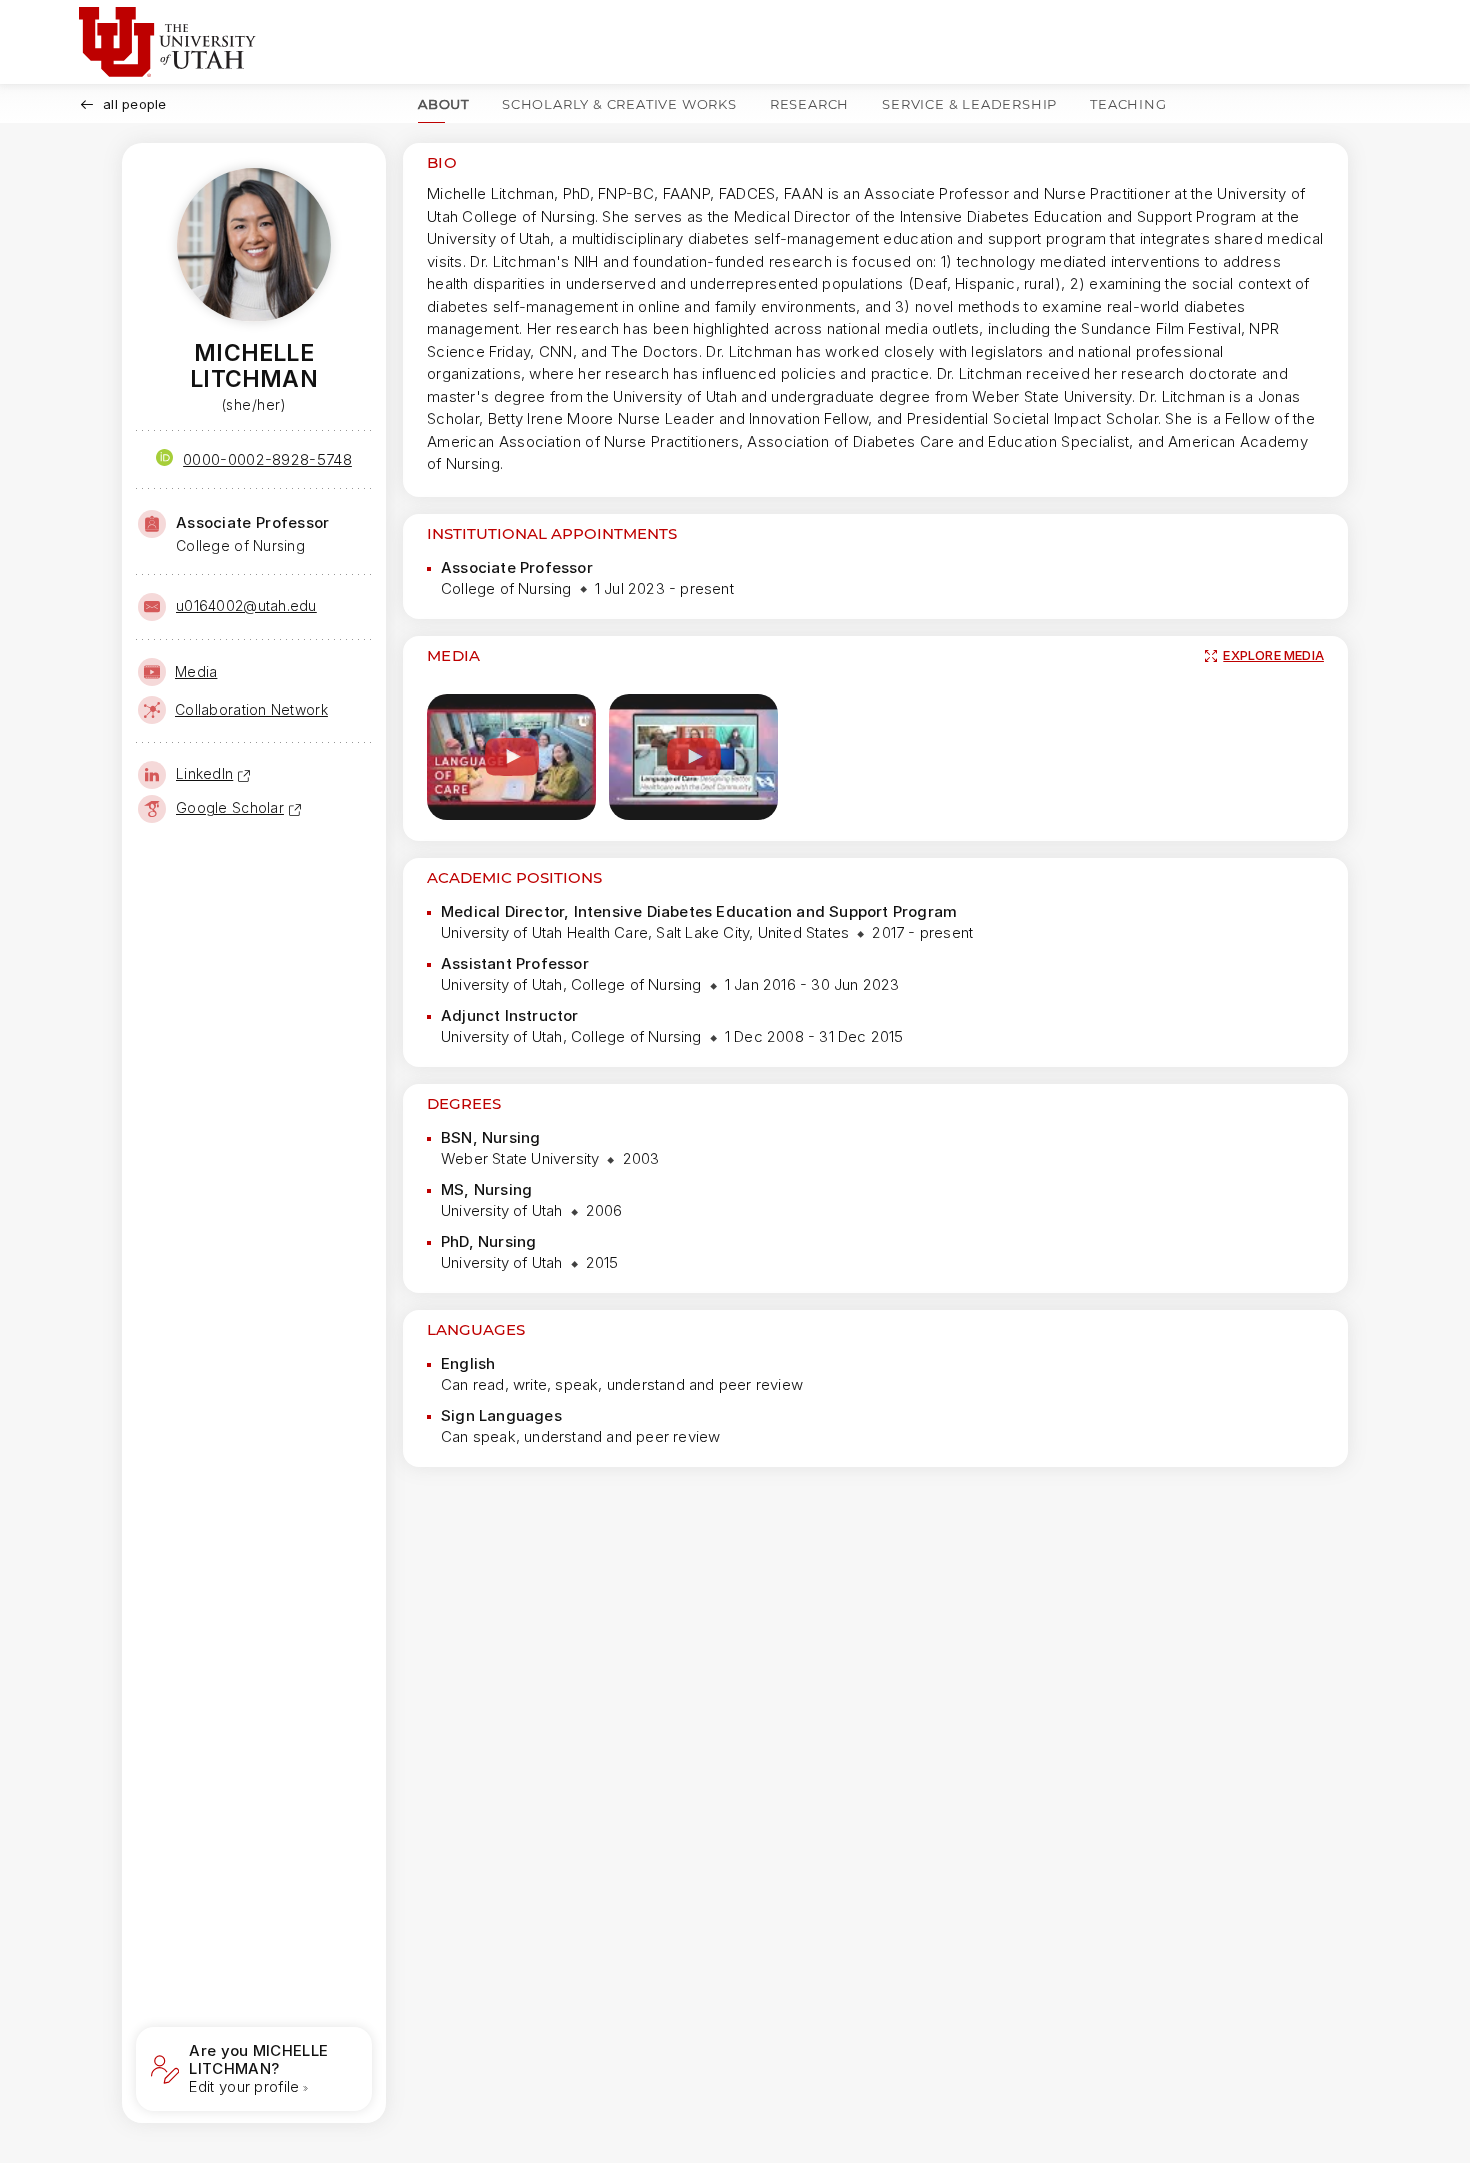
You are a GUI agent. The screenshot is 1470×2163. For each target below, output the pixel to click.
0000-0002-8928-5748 (267, 459)
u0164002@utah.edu (246, 605)
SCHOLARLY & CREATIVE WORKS (619, 104)
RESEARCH (809, 104)
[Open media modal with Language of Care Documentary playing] (511, 757)
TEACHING (1128, 104)
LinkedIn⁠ (204, 773)
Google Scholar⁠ (230, 807)
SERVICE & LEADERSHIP (969, 104)
